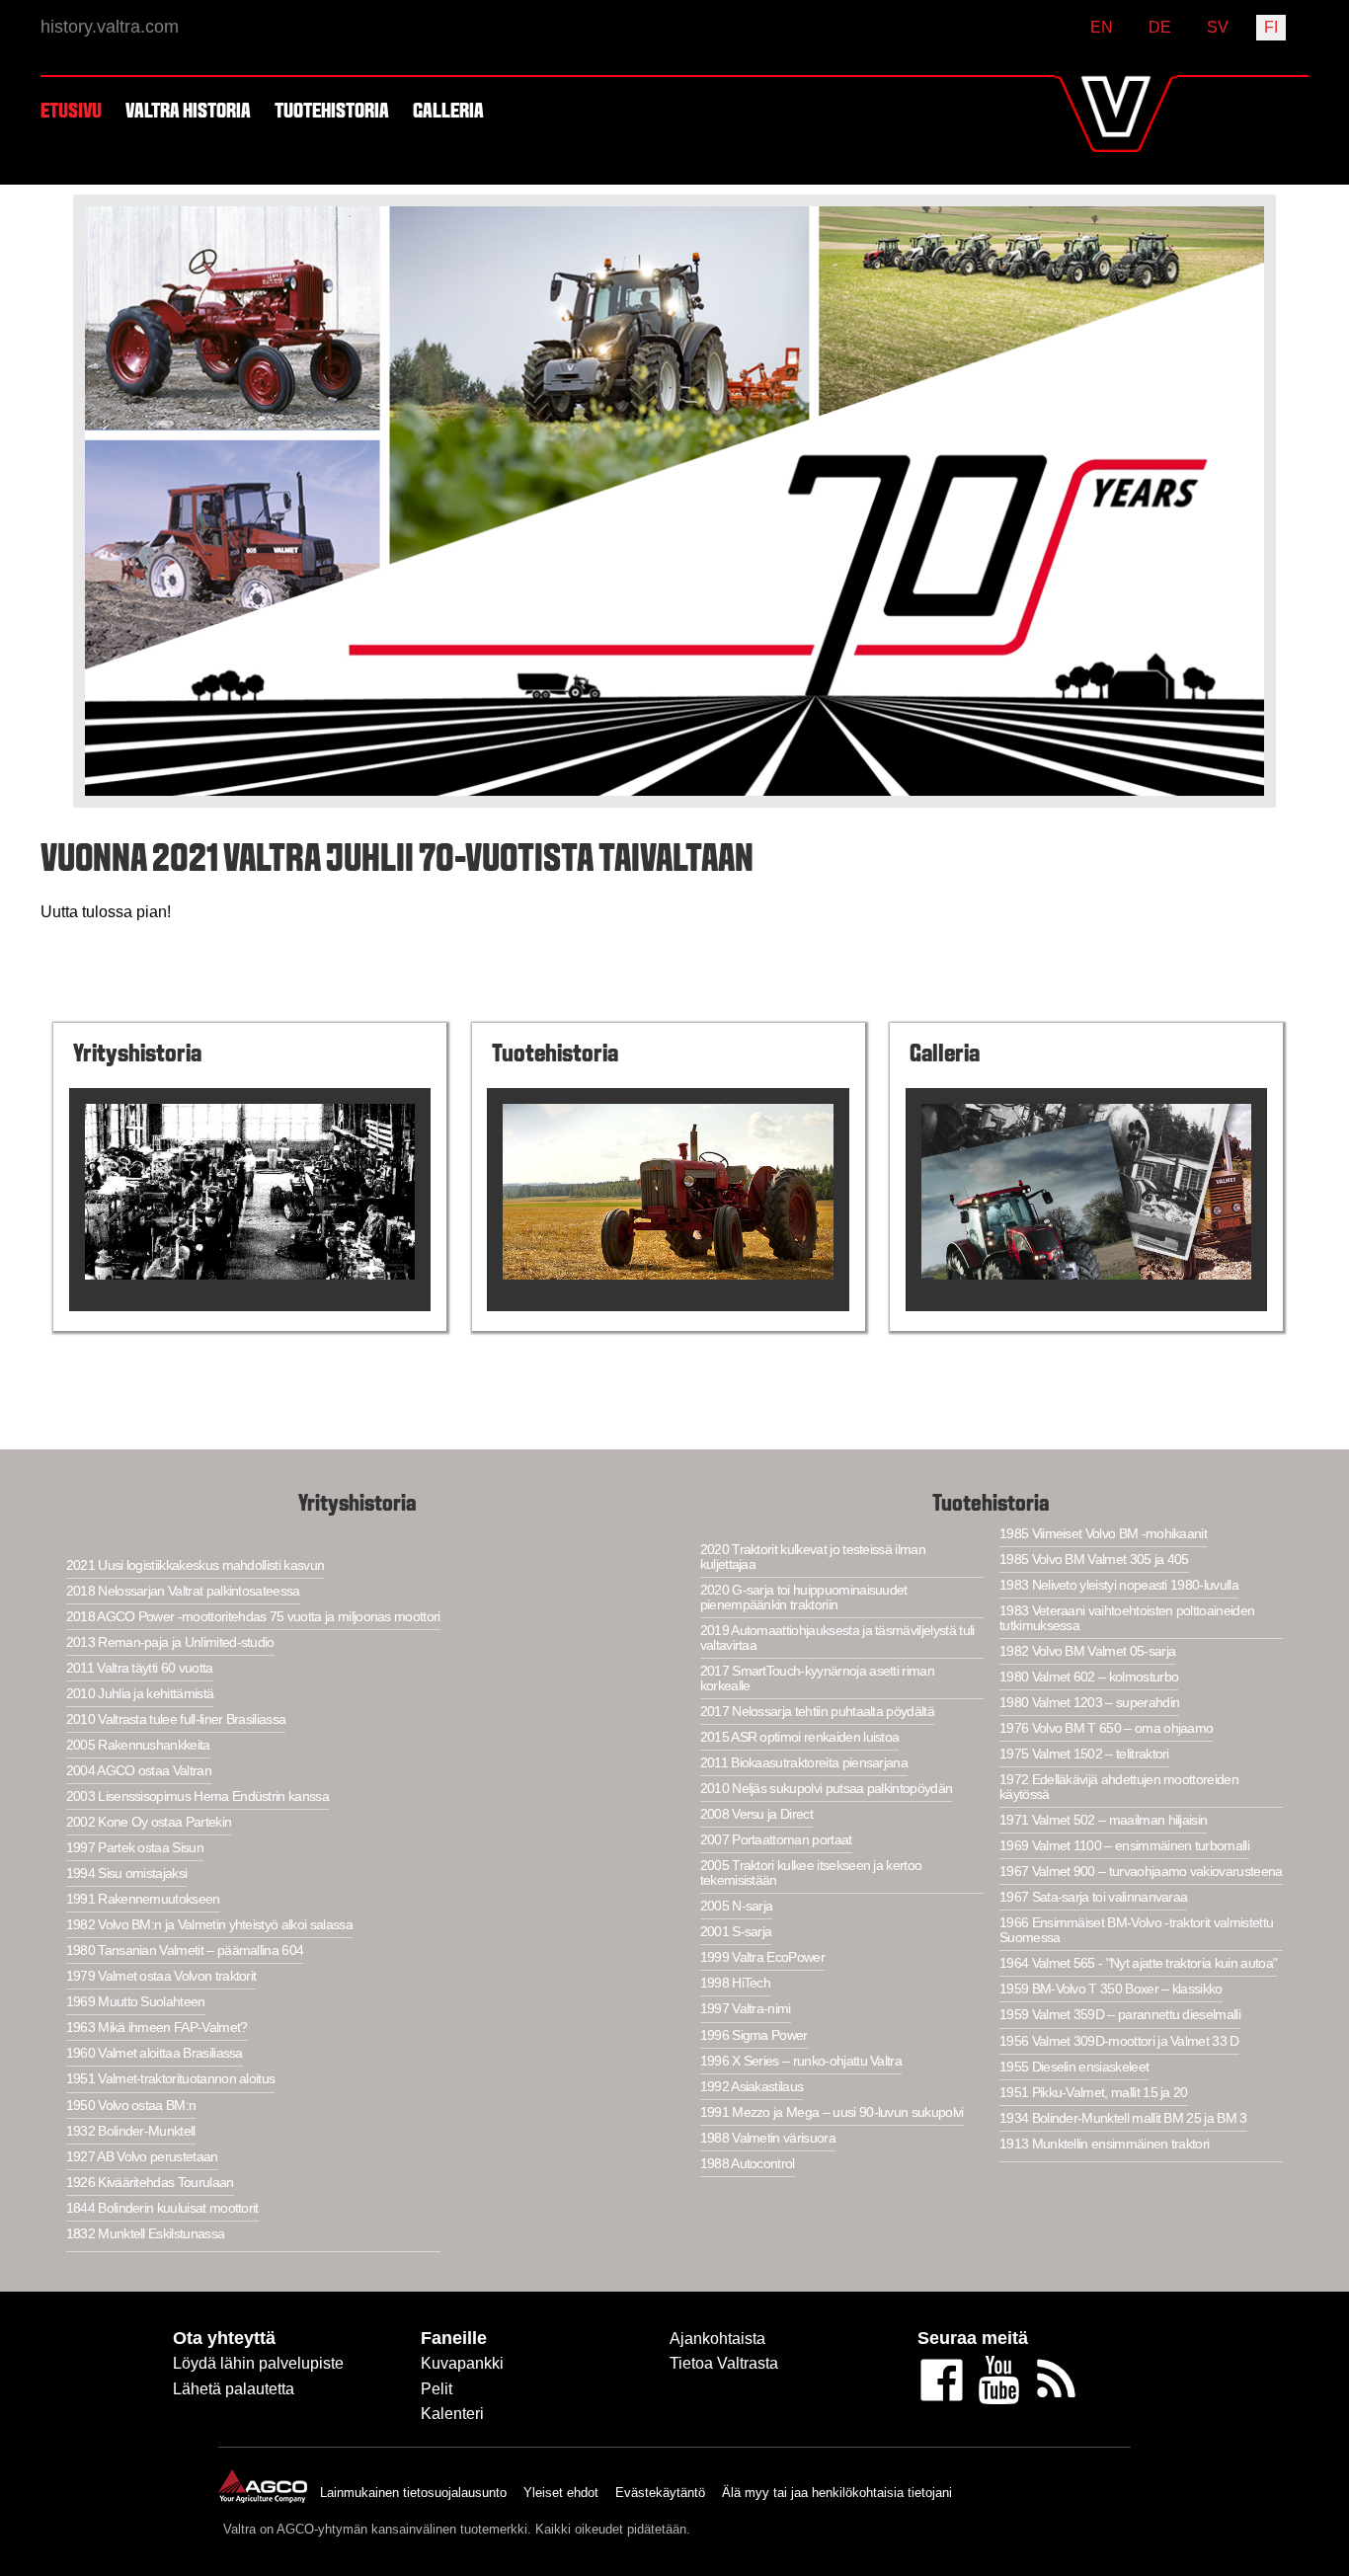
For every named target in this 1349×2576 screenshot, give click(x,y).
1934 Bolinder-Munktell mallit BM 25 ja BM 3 (1123, 2118)
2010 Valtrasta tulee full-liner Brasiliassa (176, 1719)
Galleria (448, 112)
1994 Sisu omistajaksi (127, 1873)
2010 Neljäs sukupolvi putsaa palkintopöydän (827, 1789)
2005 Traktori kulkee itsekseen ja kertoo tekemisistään (811, 1873)
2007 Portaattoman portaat (776, 1840)
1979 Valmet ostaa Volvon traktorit (161, 1976)
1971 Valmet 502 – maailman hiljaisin (1103, 1820)
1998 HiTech (736, 1983)
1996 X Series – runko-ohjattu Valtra (801, 2061)
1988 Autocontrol (748, 2164)
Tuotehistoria (332, 112)
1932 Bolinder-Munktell (131, 2131)
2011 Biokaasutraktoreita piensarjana (804, 1763)
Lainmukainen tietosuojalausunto (413, 2493)
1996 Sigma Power (754, 2035)
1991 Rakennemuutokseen (143, 1899)
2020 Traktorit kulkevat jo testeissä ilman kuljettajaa (813, 1557)
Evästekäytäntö (660, 2493)
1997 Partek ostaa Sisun (135, 1848)
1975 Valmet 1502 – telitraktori (1084, 1754)
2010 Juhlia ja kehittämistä (140, 1694)
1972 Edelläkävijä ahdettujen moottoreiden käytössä (1119, 1787)
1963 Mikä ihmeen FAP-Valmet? (157, 2028)
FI (1271, 27)
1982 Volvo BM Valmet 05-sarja (1087, 1651)
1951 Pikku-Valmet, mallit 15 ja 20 (1094, 2093)
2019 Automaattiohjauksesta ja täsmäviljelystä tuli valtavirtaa (837, 1638)
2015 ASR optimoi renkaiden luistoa (800, 1737)
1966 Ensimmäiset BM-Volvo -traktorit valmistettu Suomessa (1136, 1930)
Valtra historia (188, 112)
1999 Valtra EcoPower (762, 1957)
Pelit (436, 2389)
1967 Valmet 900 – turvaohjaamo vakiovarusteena (1141, 1872)
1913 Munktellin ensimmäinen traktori (1104, 2144)
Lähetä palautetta (234, 2389)
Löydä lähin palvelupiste (258, 2363)
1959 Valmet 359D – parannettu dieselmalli (1120, 2015)
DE (1160, 27)
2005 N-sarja (737, 1906)
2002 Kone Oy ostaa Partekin (149, 1822)
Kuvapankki (462, 2363)
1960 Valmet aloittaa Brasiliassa (155, 2053)
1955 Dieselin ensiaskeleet (1074, 2067)
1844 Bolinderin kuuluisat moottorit (162, 2208)
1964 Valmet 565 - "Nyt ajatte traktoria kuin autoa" (1138, 1963)
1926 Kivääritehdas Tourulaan (150, 2183)
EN (1102, 27)
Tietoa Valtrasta (724, 2363)
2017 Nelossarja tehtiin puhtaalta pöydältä (817, 1712)
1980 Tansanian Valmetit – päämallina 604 (185, 1951)
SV (1218, 27)
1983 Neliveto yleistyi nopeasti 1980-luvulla (1119, 1585)
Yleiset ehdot (561, 2493)
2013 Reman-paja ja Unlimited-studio (170, 1642)
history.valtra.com (110, 27)
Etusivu (71, 112)
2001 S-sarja (736, 1932)
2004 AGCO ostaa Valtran (139, 1771)
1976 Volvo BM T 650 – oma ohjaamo (1106, 1728)
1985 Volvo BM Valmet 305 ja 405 (1094, 1560)
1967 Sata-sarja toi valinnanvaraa (1093, 1897)
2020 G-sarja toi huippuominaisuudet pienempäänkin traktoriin (804, 1598)
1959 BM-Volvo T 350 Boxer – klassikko (1111, 1989)
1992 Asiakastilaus (752, 2087)
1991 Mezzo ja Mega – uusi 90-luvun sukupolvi (832, 2112)
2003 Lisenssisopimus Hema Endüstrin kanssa (198, 1796)
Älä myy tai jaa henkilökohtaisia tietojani (837, 2493)
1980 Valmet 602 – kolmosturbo (1089, 1677)
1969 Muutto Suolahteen (136, 2002)
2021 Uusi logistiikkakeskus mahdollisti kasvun (196, 1565)
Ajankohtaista (717, 2339)
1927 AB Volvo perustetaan (142, 2157)
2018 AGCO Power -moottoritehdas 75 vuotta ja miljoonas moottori (253, 1617)
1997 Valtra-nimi (746, 2009)
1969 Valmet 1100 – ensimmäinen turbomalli (1124, 1846)
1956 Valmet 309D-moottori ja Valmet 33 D (1119, 2041)
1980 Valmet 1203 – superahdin (1089, 1703)
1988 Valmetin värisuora (768, 2138)
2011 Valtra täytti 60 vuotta (140, 1668)
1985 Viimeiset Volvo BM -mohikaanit (1103, 1534)
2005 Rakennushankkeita (138, 1745)
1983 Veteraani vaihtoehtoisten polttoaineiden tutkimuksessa (1127, 1618)
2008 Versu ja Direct (756, 1814)
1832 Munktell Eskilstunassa (146, 2234)
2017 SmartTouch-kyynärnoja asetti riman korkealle (817, 1678)
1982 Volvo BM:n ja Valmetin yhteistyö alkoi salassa (209, 1925)
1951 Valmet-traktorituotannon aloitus (171, 2079)
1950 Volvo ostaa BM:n (131, 2106)
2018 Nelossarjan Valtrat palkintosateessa (183, 1591)
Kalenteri (452, 2414)
